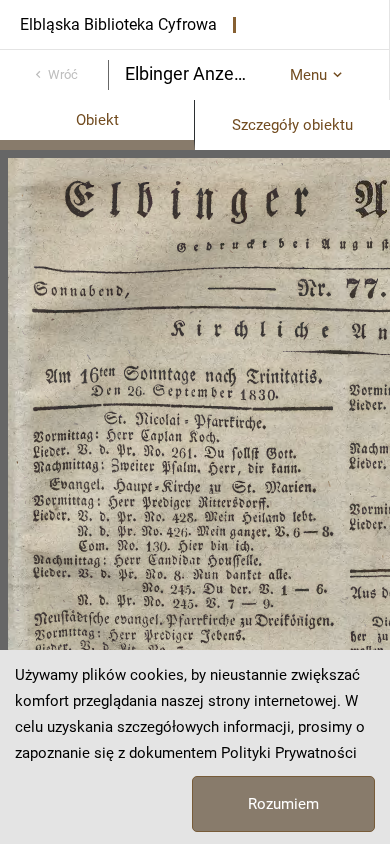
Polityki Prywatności (289, 753)
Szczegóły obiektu (292, 125)
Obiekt (97, 120)
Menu (308, 75)
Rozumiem (283, 804)
